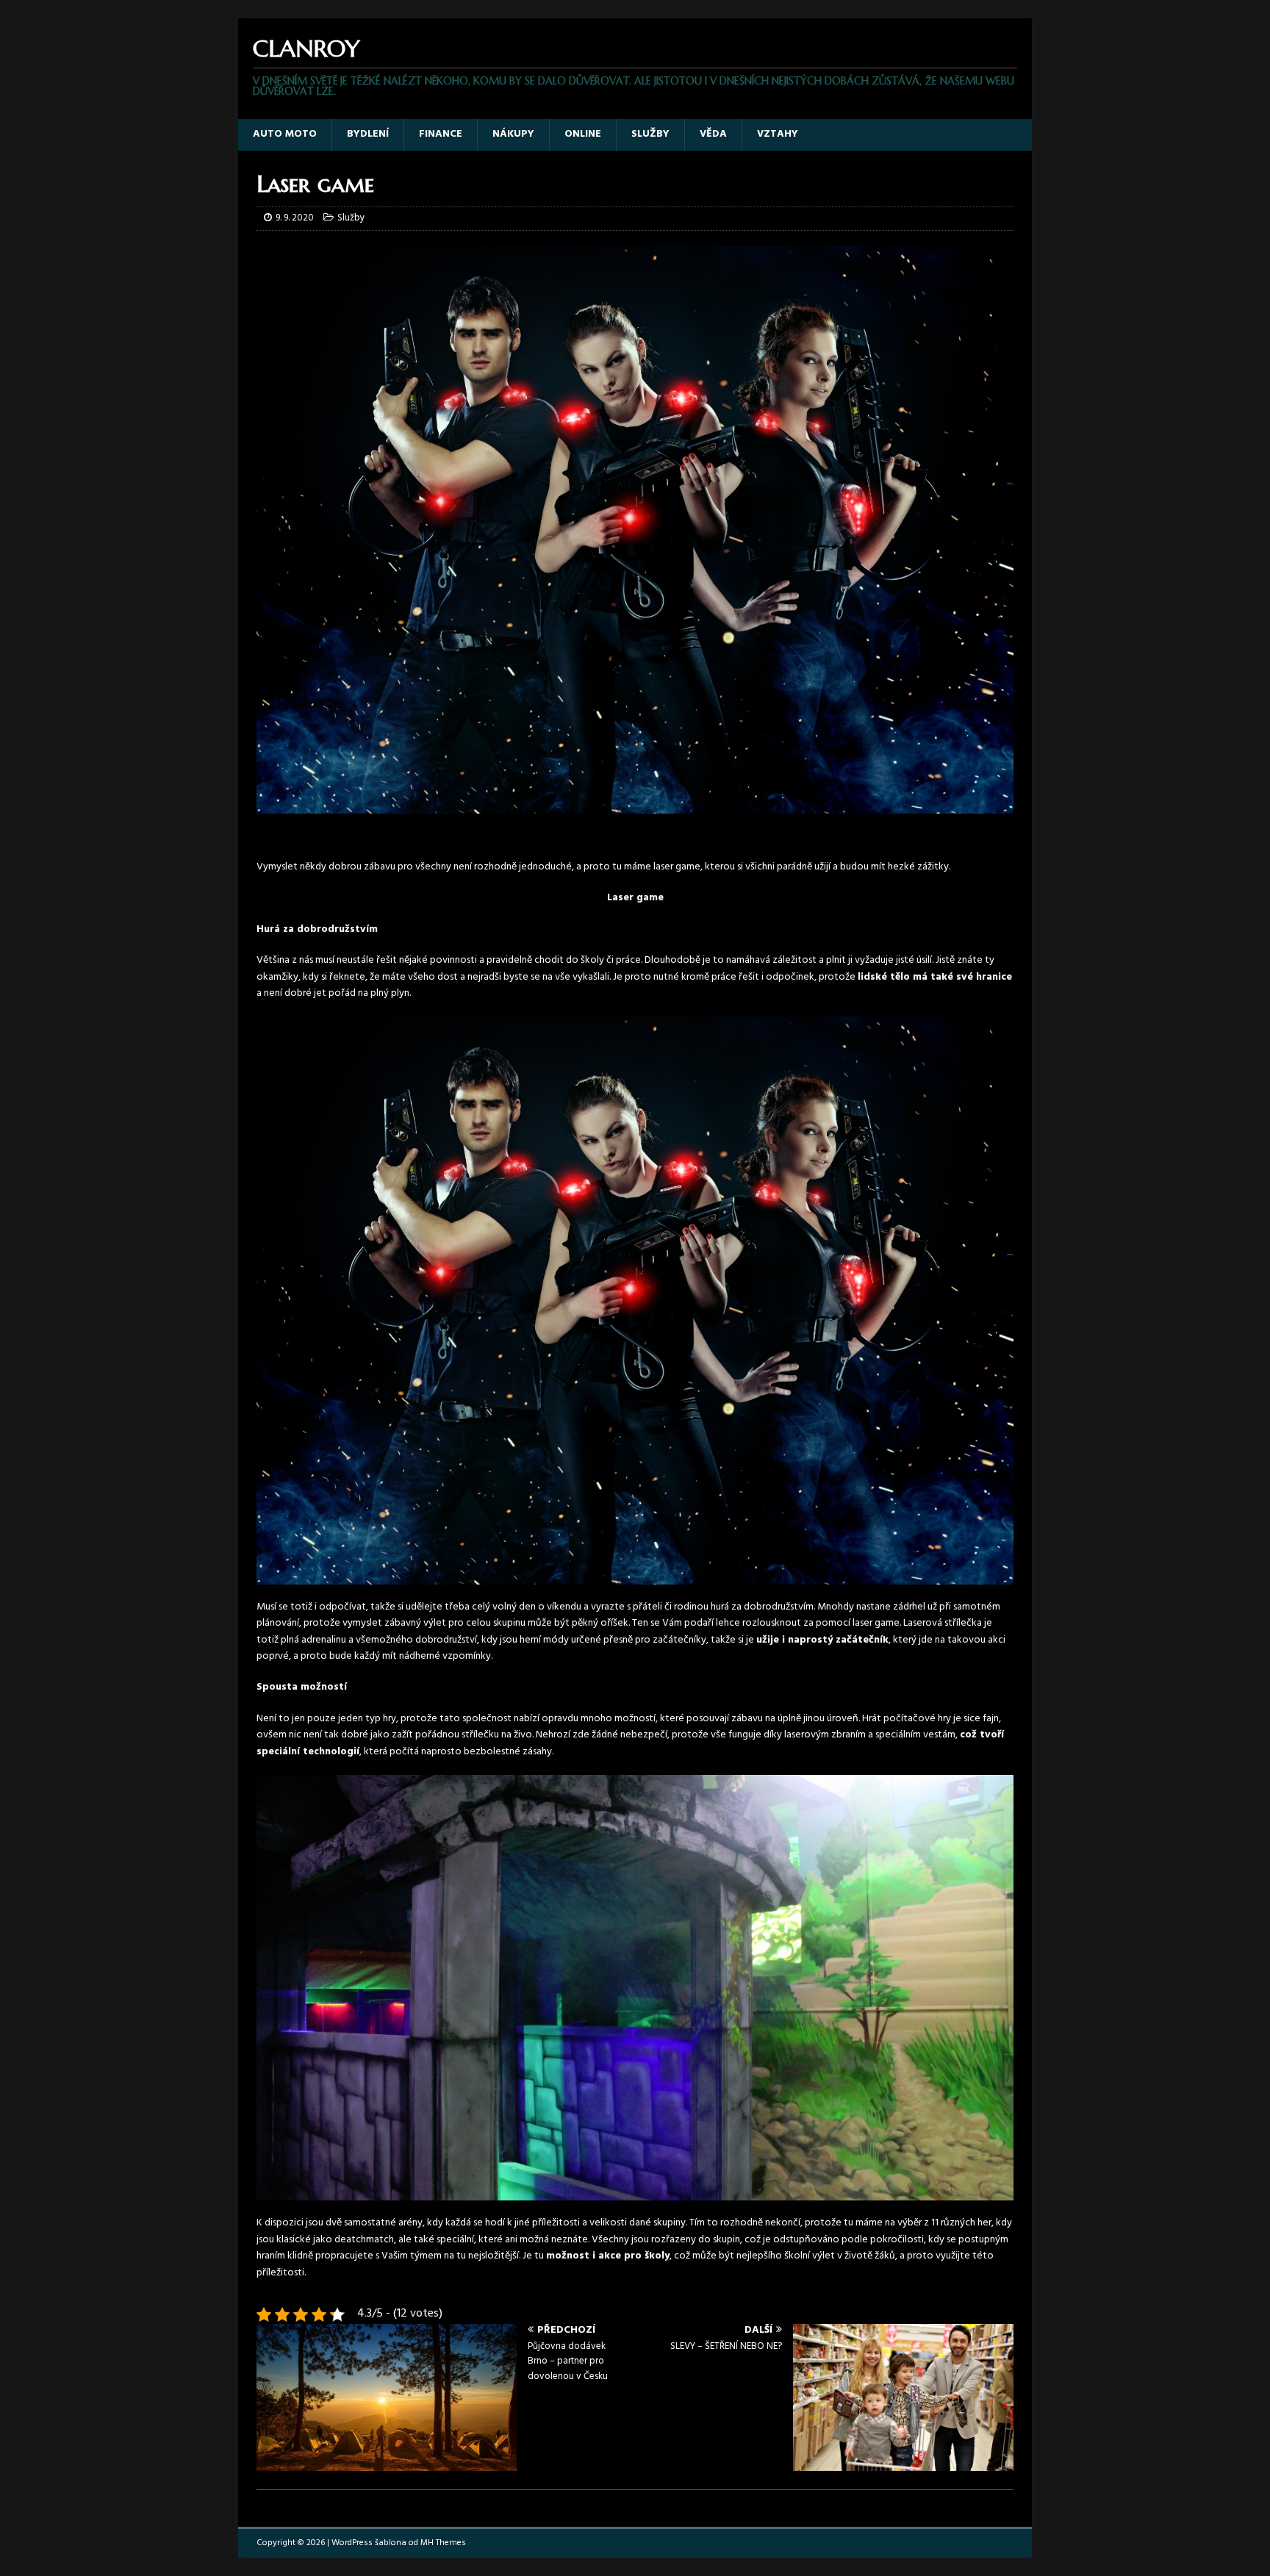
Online (583, 134)
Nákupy (513, 134)
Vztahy (778, 134)
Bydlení (368, 134)
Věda (713, 134)
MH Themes (443, 2543)
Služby (650, 134)
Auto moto (285, 134)
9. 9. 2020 (295, 218)
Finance (441, 134)
